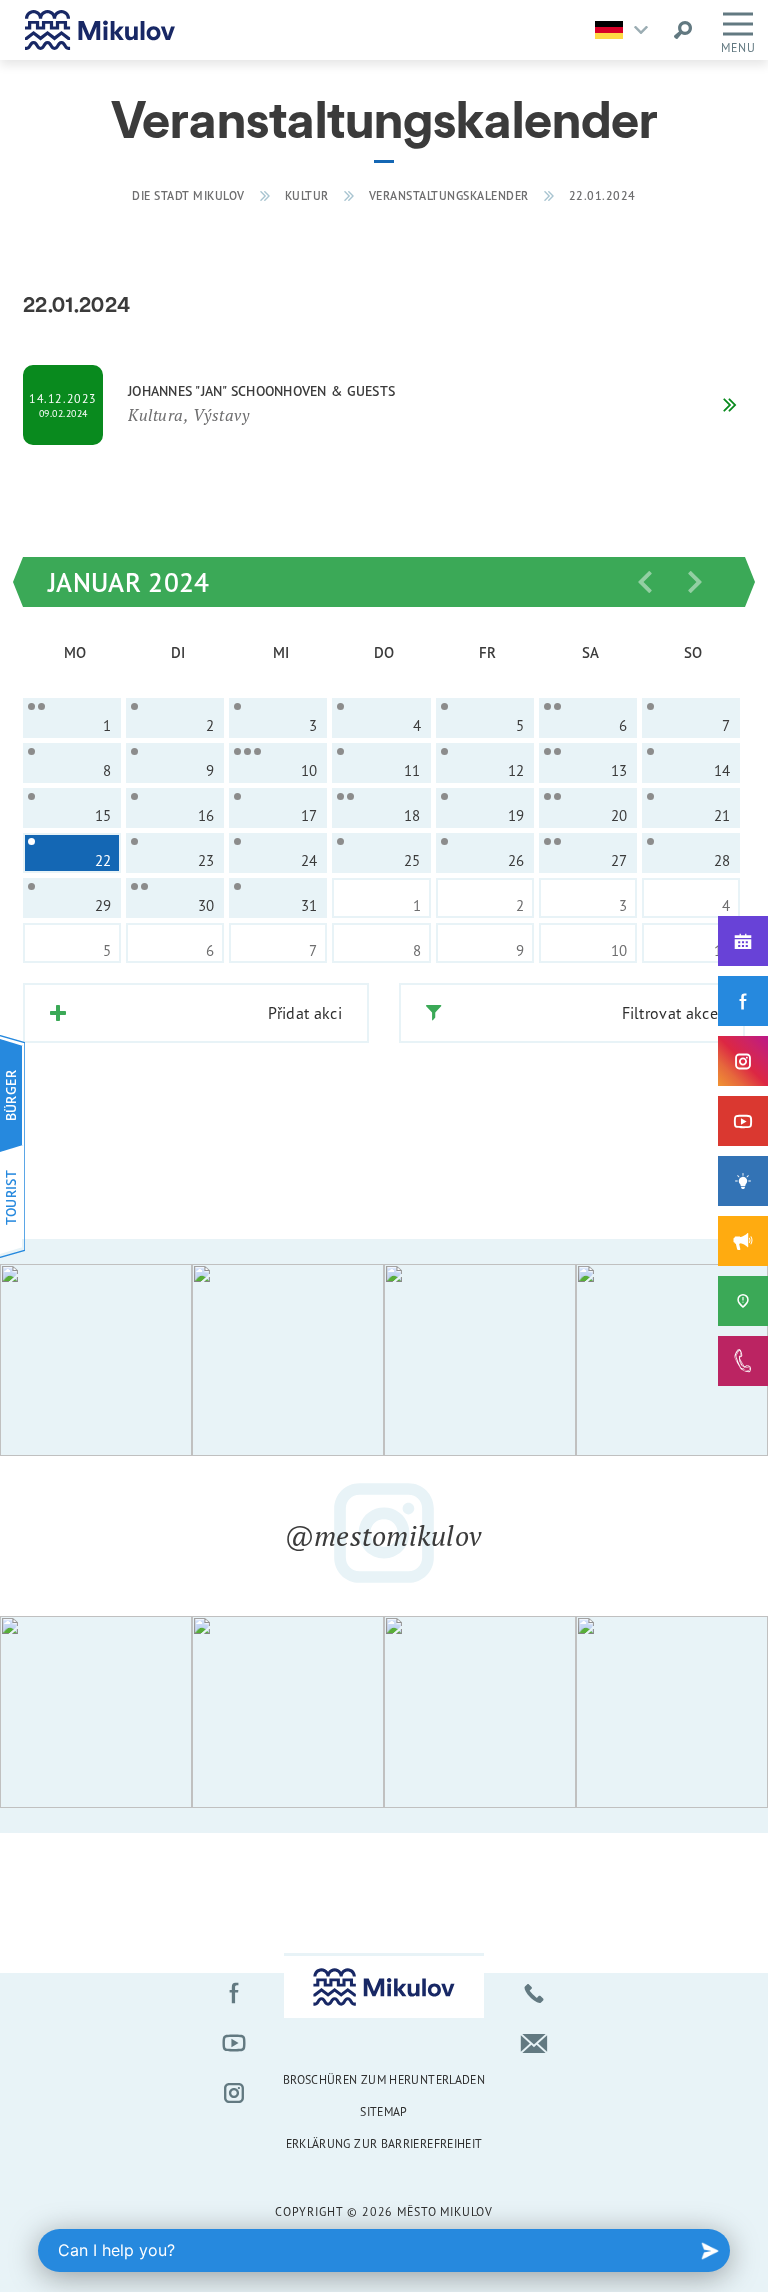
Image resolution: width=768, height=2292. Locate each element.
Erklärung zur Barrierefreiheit (384, 2143)
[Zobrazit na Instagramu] (96, 1360)
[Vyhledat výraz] (683, 30)
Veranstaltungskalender (449, 195)
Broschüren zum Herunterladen (384, 2079)
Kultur (307, 195)
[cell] (72, 718)
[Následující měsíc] (695, 582)
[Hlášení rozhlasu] (743, 1241)
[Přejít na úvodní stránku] (100, 30)
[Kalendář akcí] (743, 941)
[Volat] (534, 1993)
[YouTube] (743, 1121)
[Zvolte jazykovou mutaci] (626, 30)
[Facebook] (743, 1001)
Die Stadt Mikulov (188, 195)
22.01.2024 (602, 195)
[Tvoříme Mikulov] (743, 1181)
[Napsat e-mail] (534, 2043)
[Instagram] (743, 1061)
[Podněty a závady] (743, 1301)
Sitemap (384, 2111)
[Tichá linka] (743, 1361)
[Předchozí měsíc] (645, 582)
